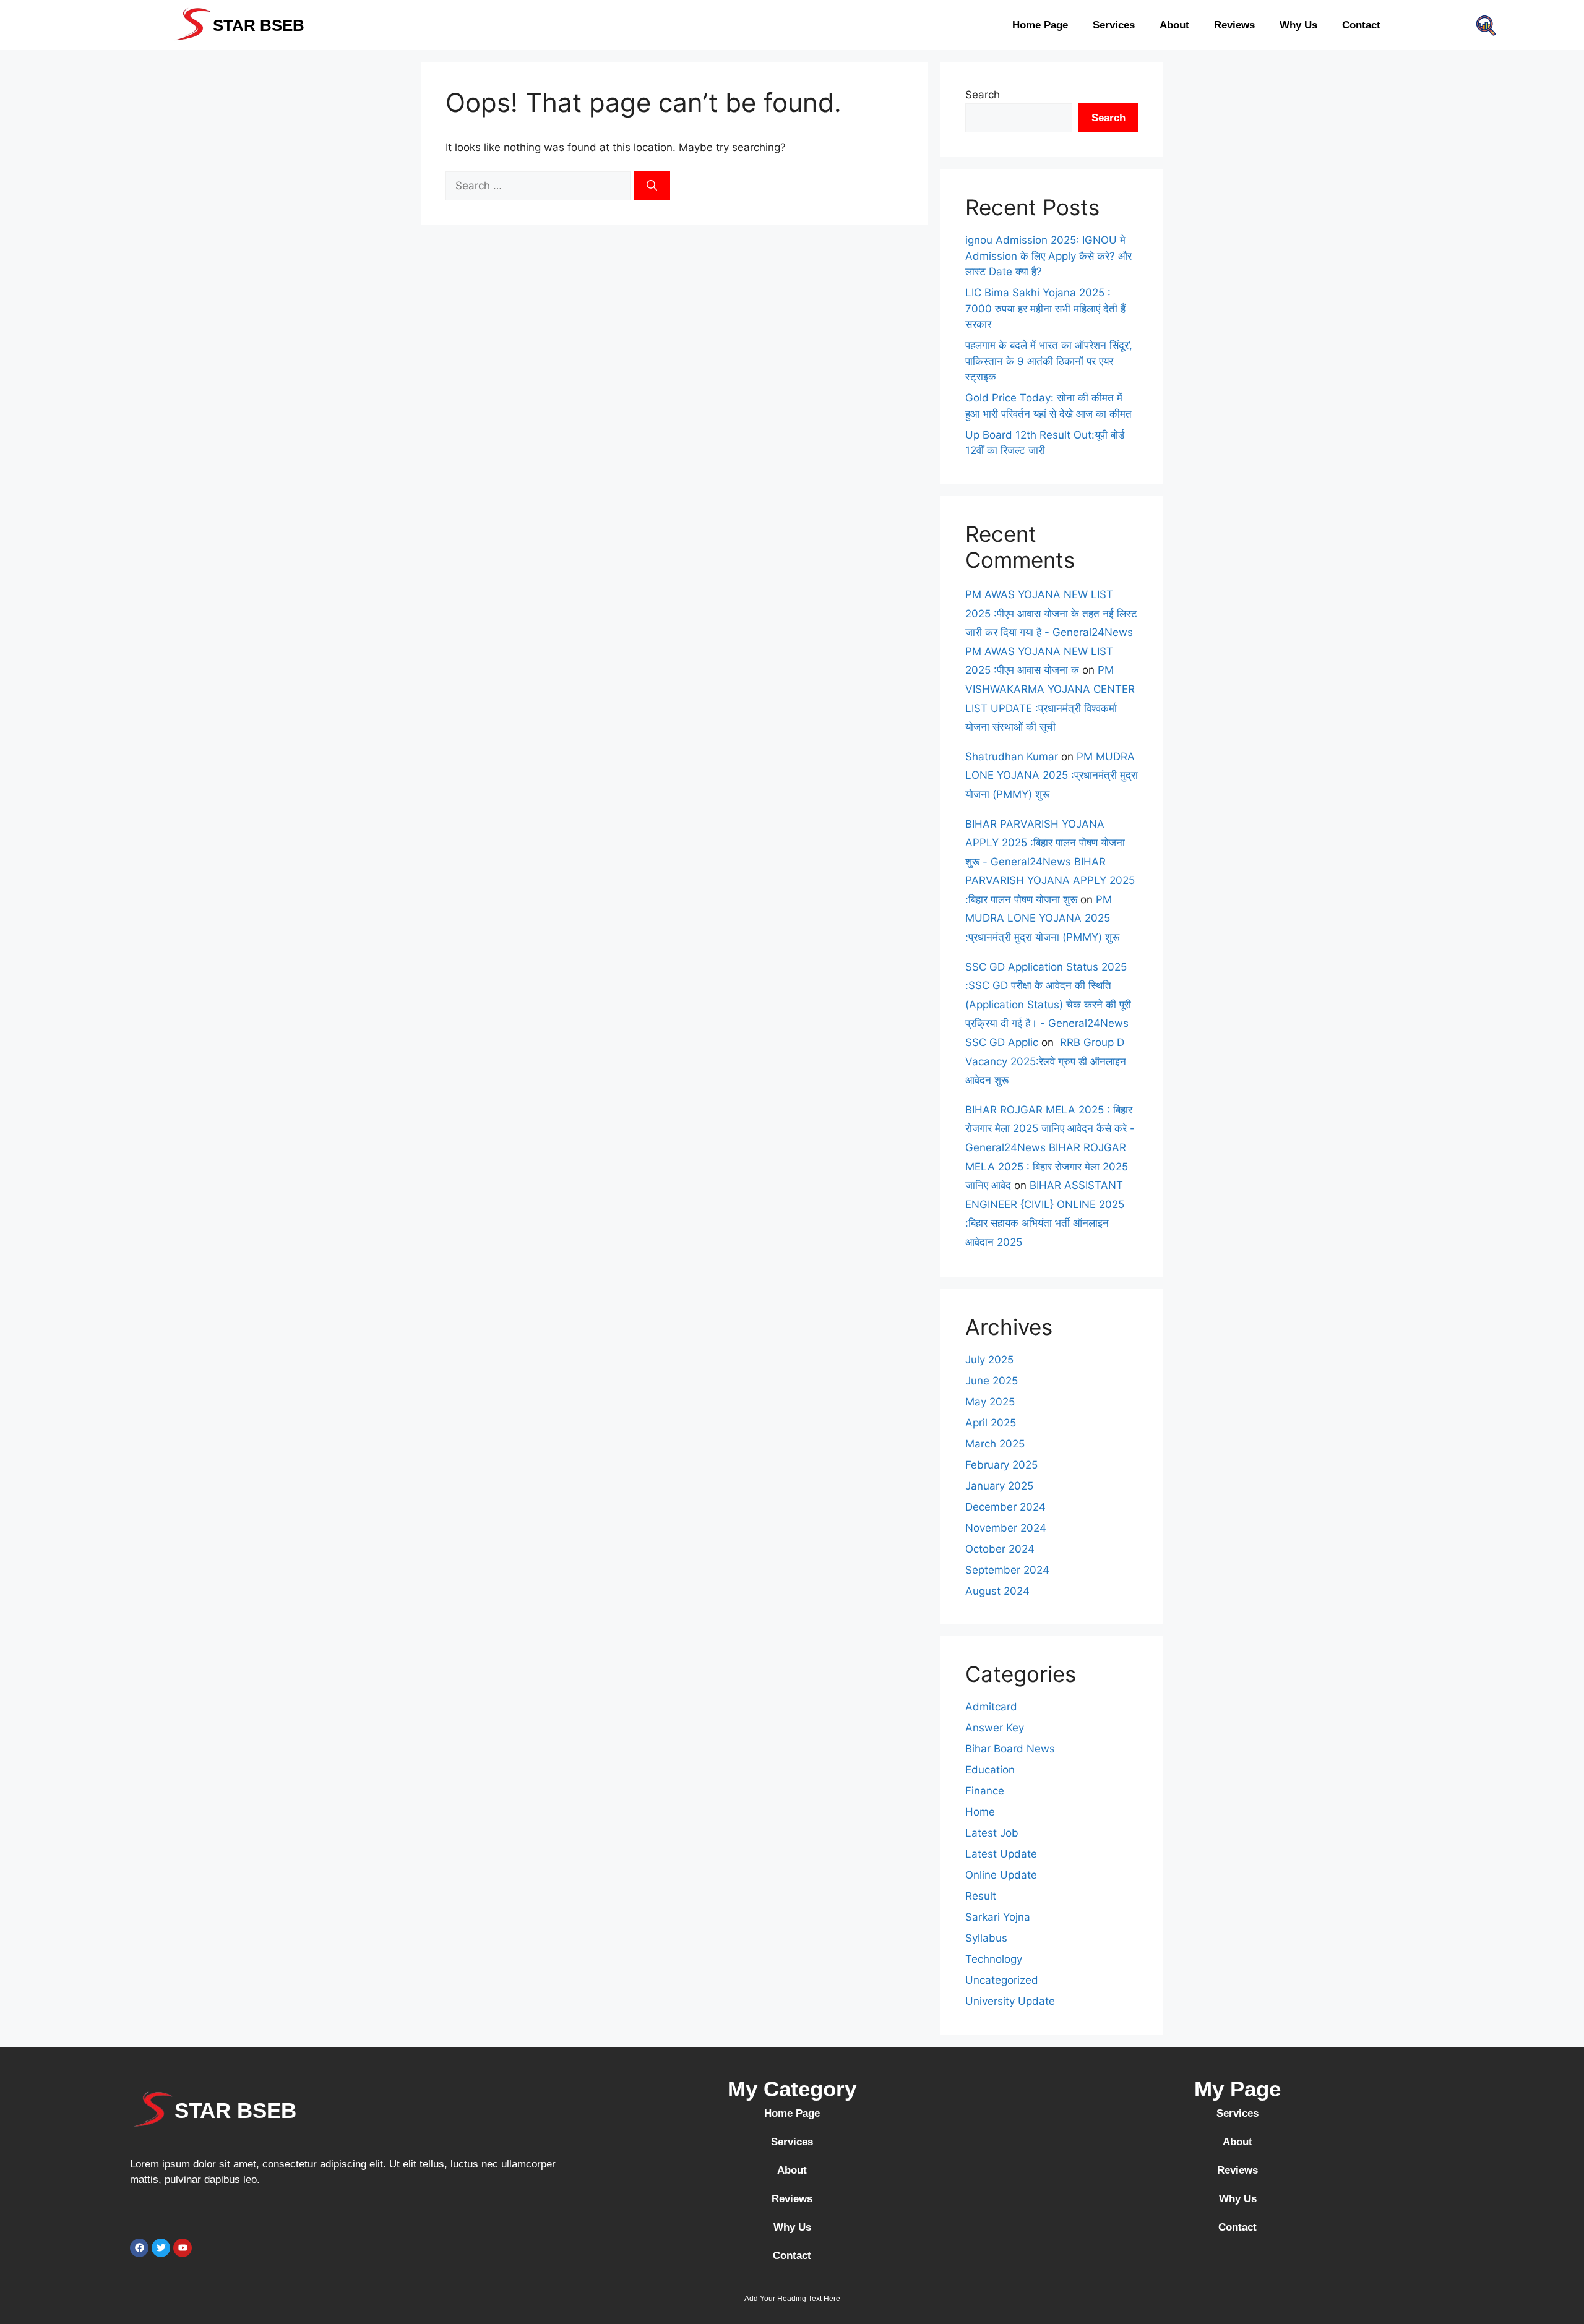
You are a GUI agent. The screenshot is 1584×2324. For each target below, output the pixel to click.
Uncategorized (1002, 1980)
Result (981, 1896)
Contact (1361, 25)
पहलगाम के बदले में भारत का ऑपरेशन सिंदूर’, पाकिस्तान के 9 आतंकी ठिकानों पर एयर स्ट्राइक (1049, 361)
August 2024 (997, 1591)
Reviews (1234, 25)
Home (980, 1812)
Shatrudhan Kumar (1012, 757)
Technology (994, 1959)
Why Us (1298, 25)
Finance (985, 1791)
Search (983, 95)
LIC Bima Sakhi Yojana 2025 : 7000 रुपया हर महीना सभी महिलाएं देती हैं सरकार (1045, 308)
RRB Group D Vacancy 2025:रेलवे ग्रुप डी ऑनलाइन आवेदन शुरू (1046, 1061)
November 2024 (1006, 1528)
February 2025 (1001, 1465)
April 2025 (991, 1423)
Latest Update (1001, 1854)
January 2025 (999, 1486)
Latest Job (992, 1833)
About (1174, 25)
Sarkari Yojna (998, 1917)
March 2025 (995, 1444)
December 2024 (1005, 1507)
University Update (1010, 2001)
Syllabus (986, 1938)
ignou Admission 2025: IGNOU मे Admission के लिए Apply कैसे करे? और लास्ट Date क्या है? (1048, 256)
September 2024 (1007, 1570)
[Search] (652, 186)
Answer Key (995, 1728)
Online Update (1001, 1875)
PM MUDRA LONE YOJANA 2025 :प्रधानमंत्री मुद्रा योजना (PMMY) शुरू (1052, 775)
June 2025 (992, 1381)
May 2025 (990, 1402)
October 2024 (1000, 1549)
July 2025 (989, 1360)
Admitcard (991, 1707)
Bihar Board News (1010, 1749)
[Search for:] (540, 186)
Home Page (1040, 25)
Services (1114, 25)
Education (990, 1770)
